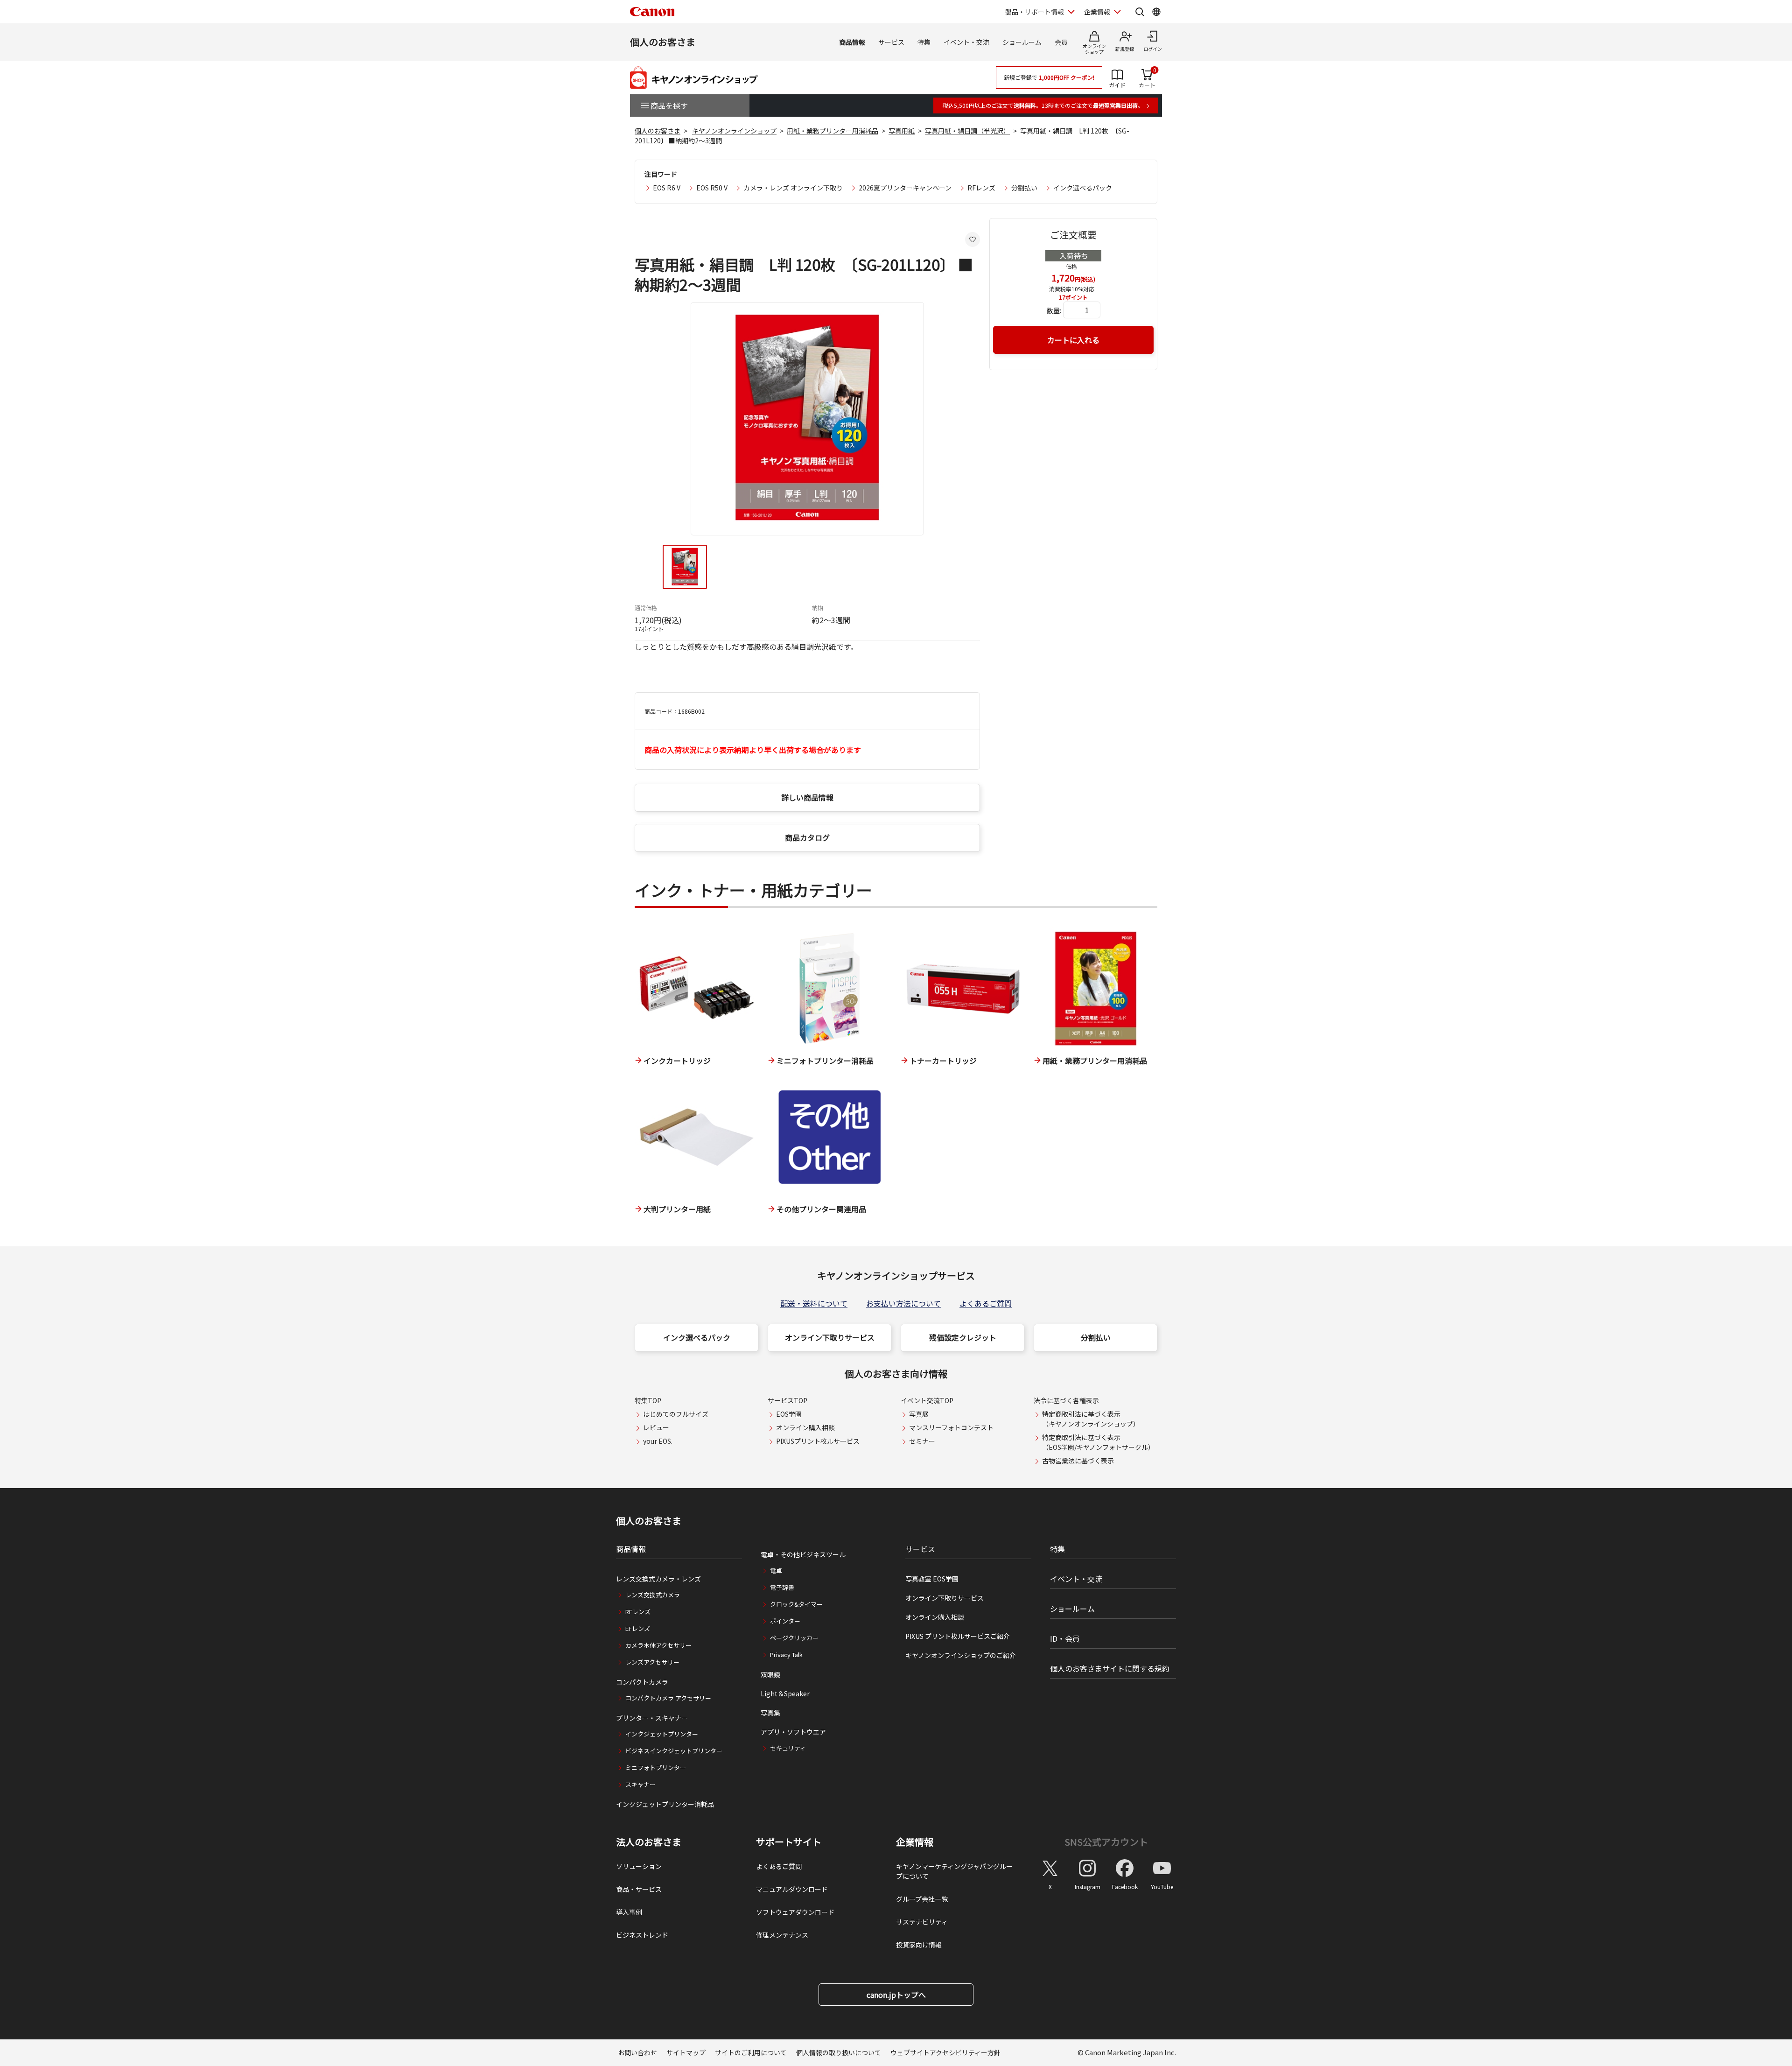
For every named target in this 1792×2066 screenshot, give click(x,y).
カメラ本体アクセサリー (658, 1645)
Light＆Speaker (785, 1694)
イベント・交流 (966, 42)
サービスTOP (787, 1400)
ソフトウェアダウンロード (795, 1912)
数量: (1054, 310)
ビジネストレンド (642, 1935)
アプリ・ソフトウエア (793, 1732)
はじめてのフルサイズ (676, 1414)
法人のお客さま (649, 1842)
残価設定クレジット (963, 1337)
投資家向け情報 (919, 1945)
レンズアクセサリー (652, 1662)
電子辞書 (782, 1587)
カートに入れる (1073, 340)
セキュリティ (788, 1748)
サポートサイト (789, 1842)
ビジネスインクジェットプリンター (674, 1751)
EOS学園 (789, 1414)
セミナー (922, 1441)
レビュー (656, 1427)
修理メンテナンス (782, 1935)
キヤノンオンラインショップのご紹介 (961, 1655)
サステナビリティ (922, 1922)
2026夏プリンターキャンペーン (905, 188)
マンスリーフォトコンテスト (951, 1427)
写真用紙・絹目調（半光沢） (967, 131)
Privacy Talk (786, 1655)
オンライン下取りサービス (830, 1337)
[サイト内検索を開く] (1140, 12)
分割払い (1024, 188)
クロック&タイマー (796, 1604)
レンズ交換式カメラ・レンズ (658, 1579)
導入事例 (629, 1912)
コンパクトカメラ (642, 1682)
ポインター (785, 1621)
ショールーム (1022, 42)
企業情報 (1097, 12)
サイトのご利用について (751, 2052)
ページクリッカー (794, 1638)
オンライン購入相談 (805, 1427)
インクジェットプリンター (662, 1734)
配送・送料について (814, 1303)
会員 (1061, 42)
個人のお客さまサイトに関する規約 (1110, 1668)
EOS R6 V (667, 188)
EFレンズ (638, 1628)
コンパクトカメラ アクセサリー (668, 1698)
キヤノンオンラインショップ (734, 131)
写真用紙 (902, 131)
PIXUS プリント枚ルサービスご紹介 (958, 1636)
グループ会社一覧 (922, 1899)
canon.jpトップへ (896, 1995)
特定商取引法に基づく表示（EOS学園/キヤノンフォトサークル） (1098, 1442)
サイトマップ (686, 2052)
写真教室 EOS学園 (932, 1579)
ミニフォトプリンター (656, 1767)
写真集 (770, 1713)
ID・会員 (1065, 1638)
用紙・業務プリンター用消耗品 (833, 131)
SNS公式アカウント (1106, 1842)
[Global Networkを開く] (1156, 12)
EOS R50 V (712, 188)
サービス (891, 42)
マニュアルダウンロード (792, 1889)
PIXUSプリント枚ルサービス (818, 1441)
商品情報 (852, 42)
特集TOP (648, 1400)
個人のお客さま (663, 42)
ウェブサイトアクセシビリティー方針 (945, 2052)
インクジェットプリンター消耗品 (665, 1804)
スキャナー (640, 1784)
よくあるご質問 (986, 1303)
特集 (924, 42)
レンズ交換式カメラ (653, 1595)
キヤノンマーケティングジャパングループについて (954, 1871)
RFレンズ (981, 188)
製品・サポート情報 (1035, 12)
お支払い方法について (903, 1303)
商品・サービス (639, 1889)
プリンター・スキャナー (652, 1718)
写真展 (919, 1414)
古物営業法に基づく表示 (1078, 1461)
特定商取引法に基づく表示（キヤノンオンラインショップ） (1091, 1419)
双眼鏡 (770, 1674)
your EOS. (658, 1441)
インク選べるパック (1083, 188)
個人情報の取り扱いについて (839, 2052)
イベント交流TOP (927, 1400)
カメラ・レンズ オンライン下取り (793, 188)
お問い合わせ (637, 2052)
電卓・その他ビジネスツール (803, 1554)
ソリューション (639, 1866)
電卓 (776, 1571)
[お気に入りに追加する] (973, 239)
